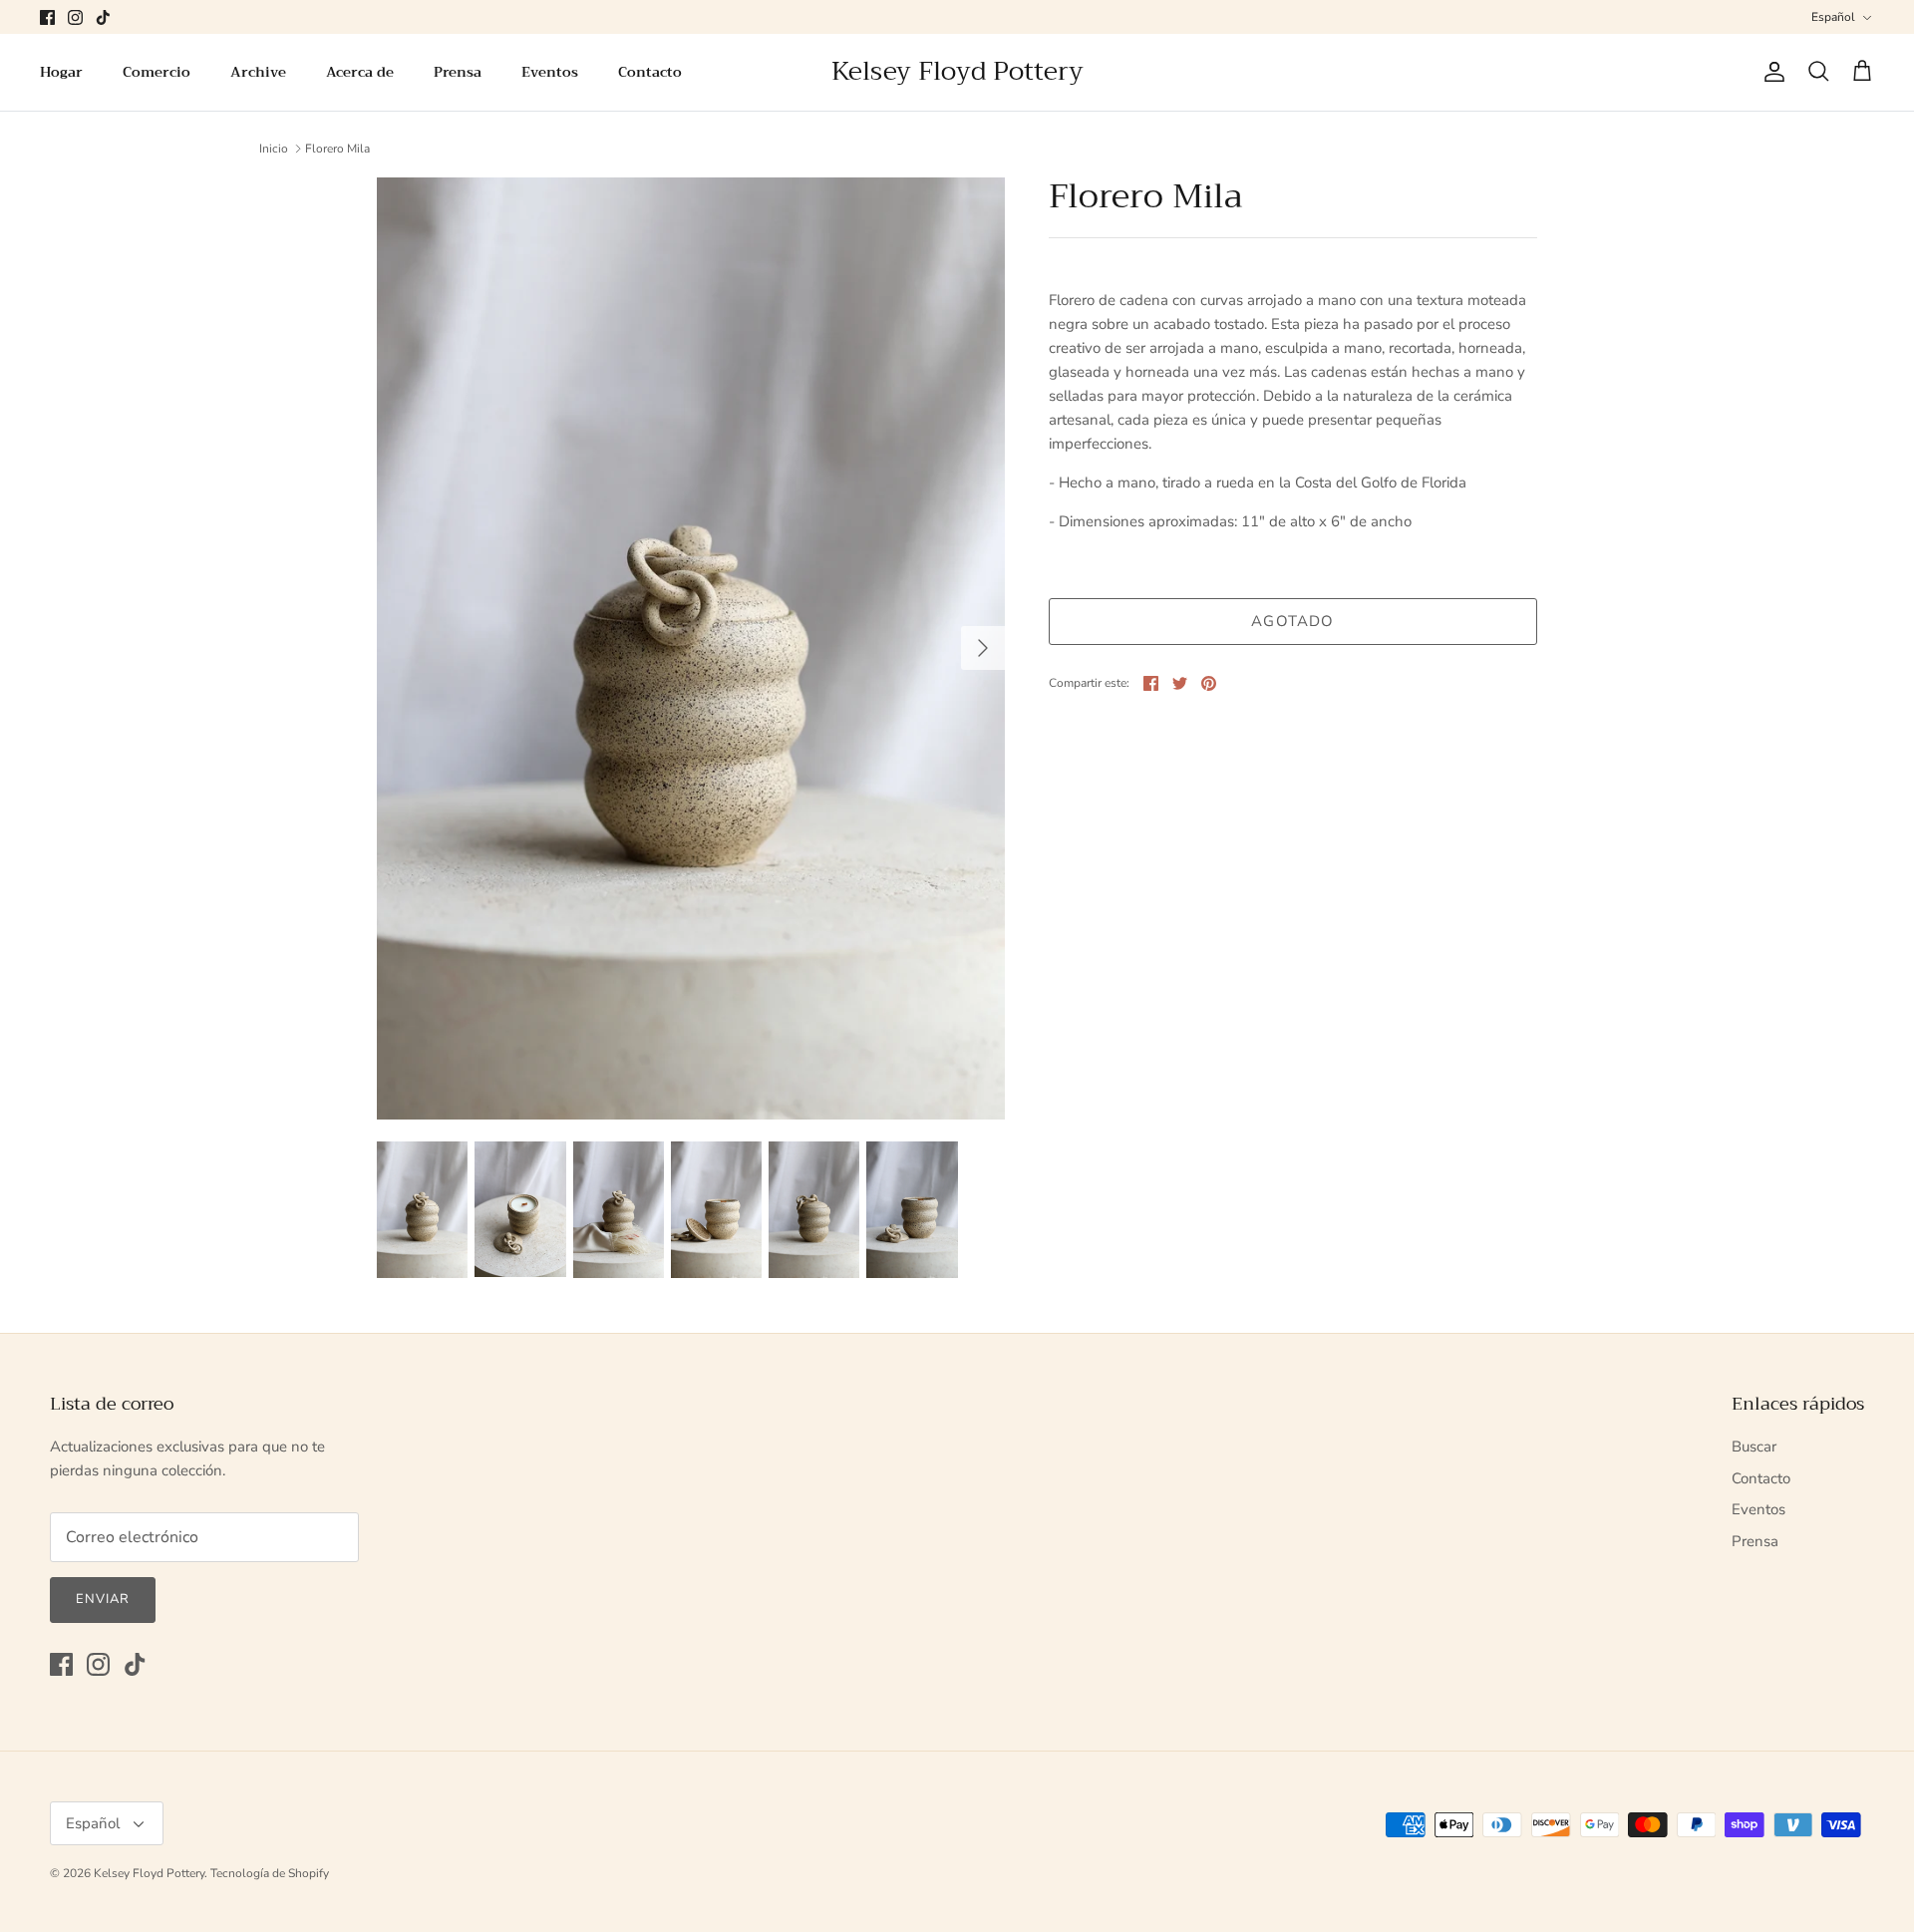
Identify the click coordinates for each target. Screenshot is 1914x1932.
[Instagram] (75, 17)
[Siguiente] (983, 648)
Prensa (458, 72)
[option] (691, 647)
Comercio (157, 72)
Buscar (1754, 1447)
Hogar (61, 72)
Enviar (103, 1599)
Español (1833, 17)
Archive (258, 72)
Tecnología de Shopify (270, 1873)
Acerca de (360, 72)
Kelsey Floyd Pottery (149, 1873)
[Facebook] (47, 17)
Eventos (550, 72)
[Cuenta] (1770, 72)
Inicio (274, 149)
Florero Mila (337, 149)
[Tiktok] (103, 17)
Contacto (650, 72)
